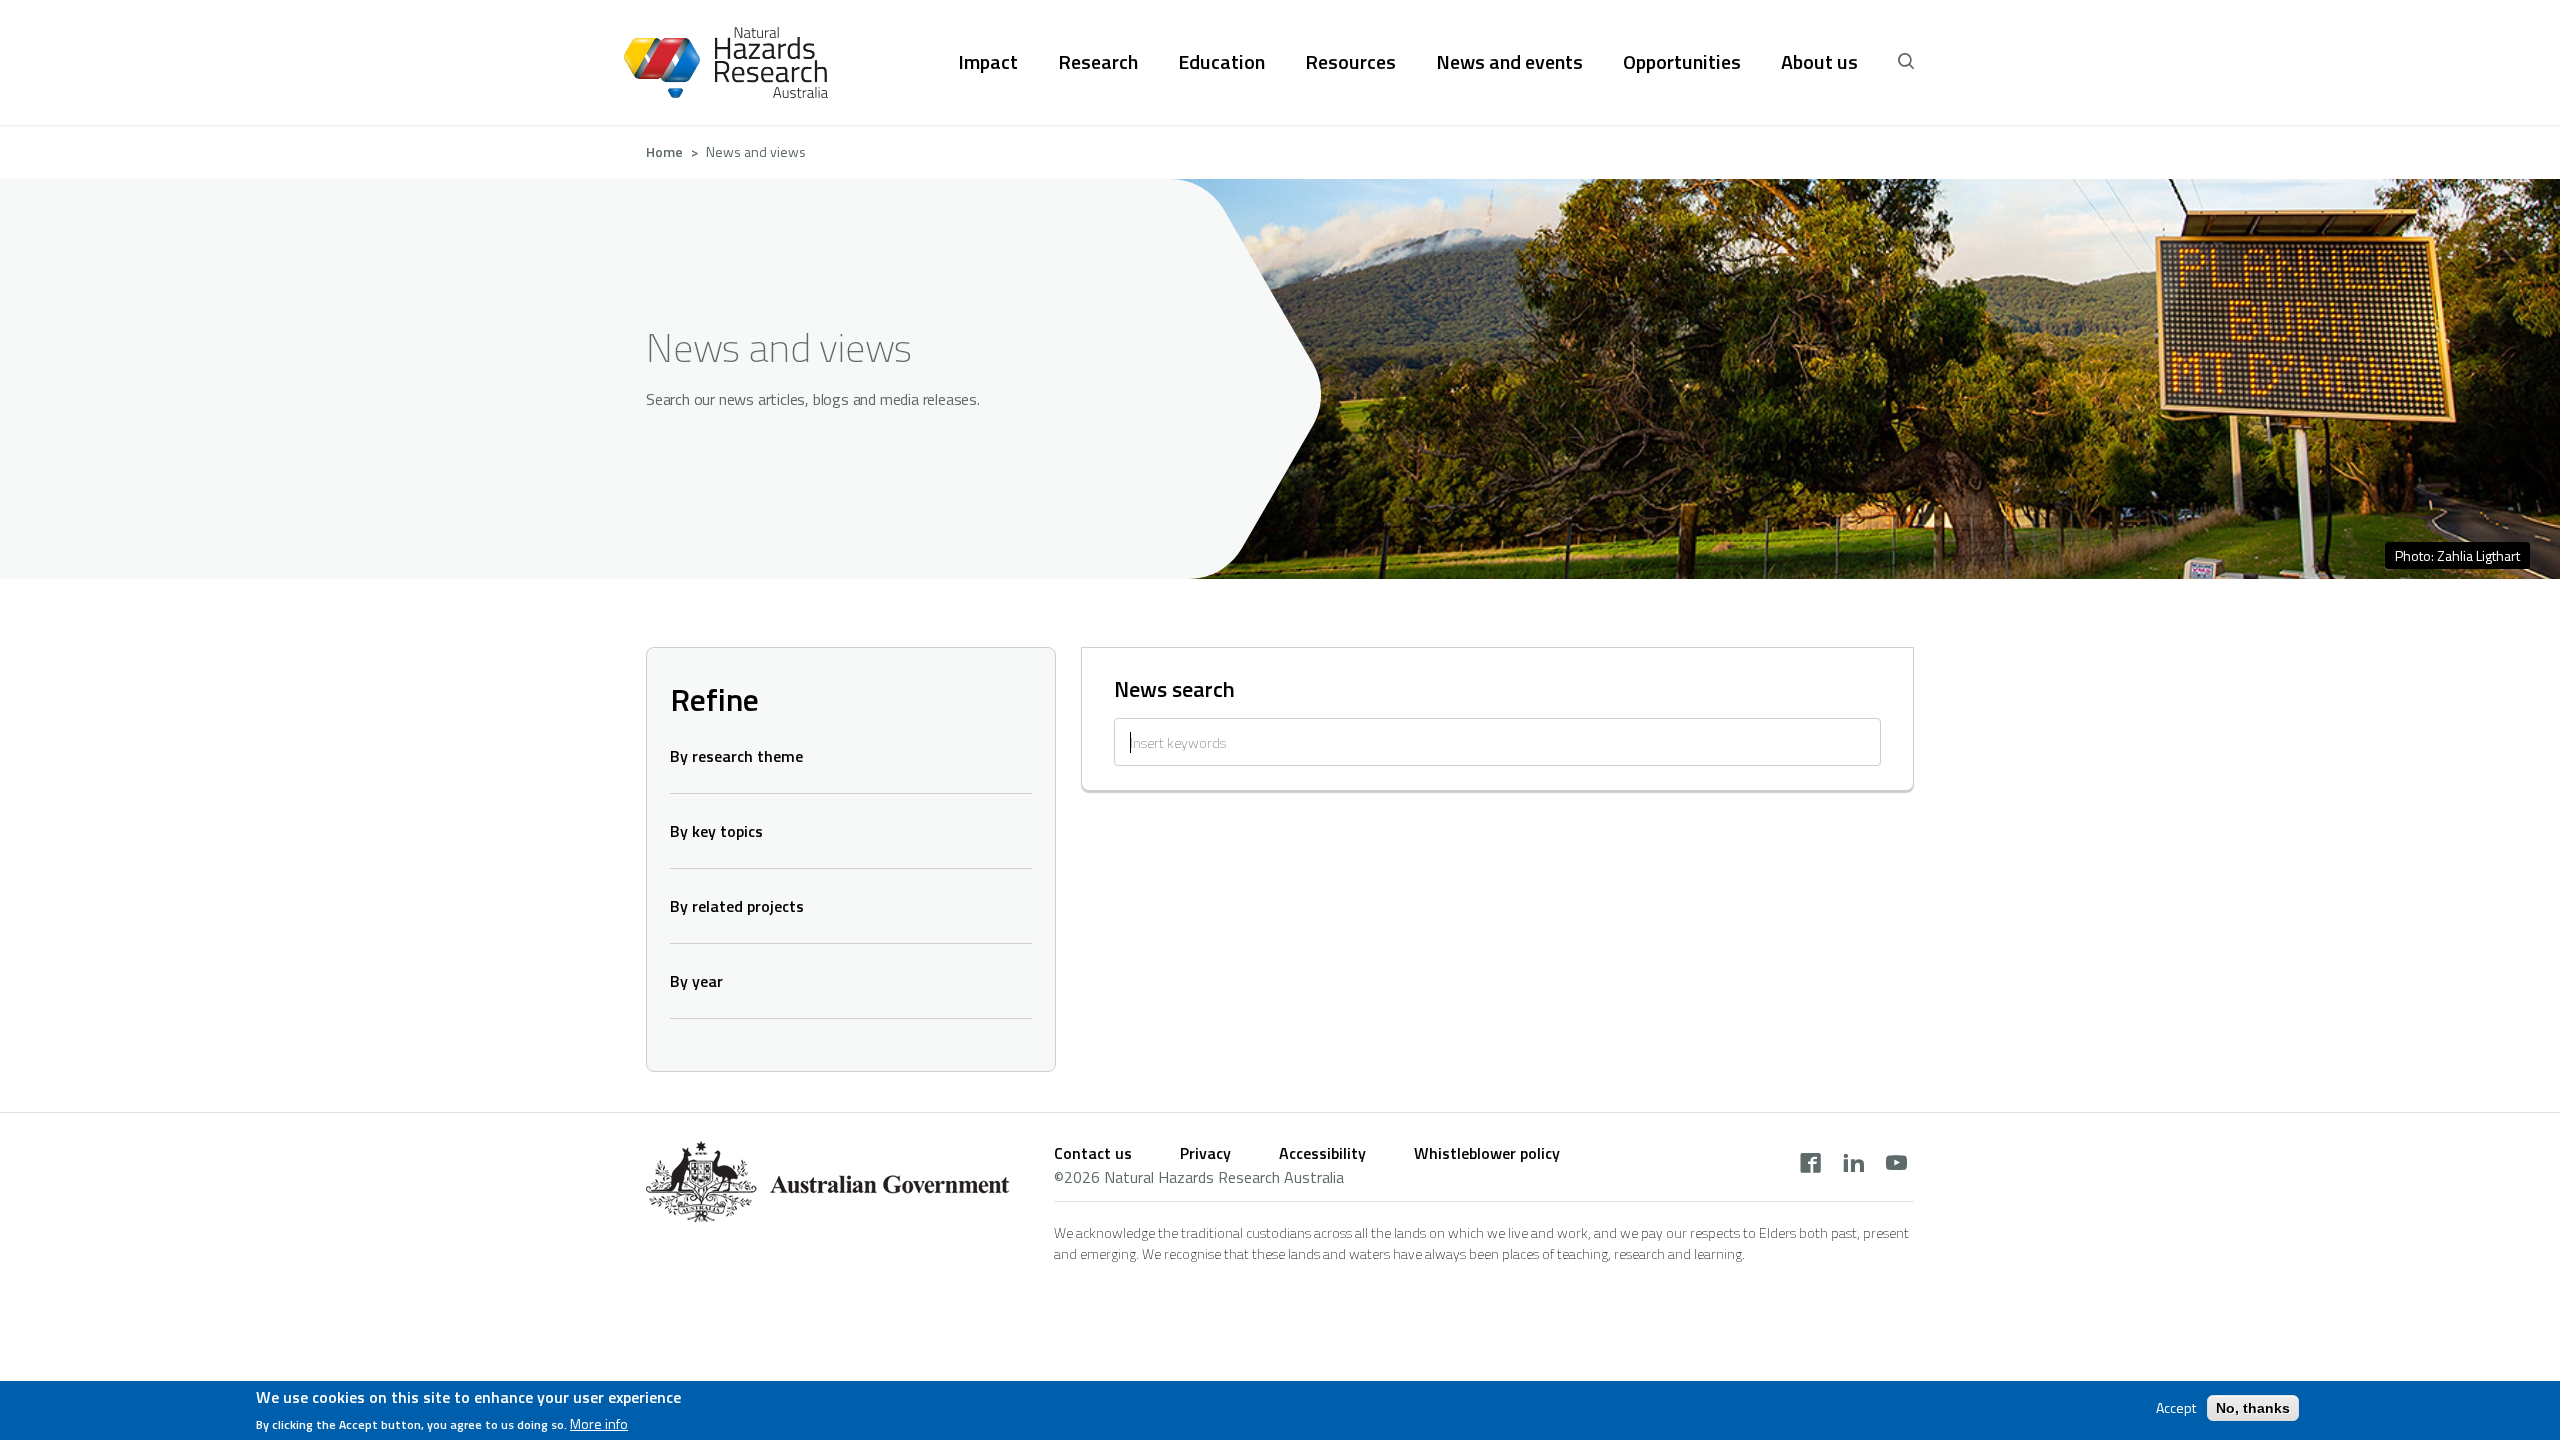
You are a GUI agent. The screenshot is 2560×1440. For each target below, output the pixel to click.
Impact (988, 62)
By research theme (736, 756)
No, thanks (2253, 1408)
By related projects (737, 906)
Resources (1350, 62)
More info (599, 1424)
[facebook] (1810, 1165)
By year (696, 981)
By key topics (716, 831)
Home (664, 151)
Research (1098, 62)
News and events (1509, 62)
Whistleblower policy (1487, 1153)
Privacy (1205, 1153)
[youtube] (1896, 1165)
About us (1819, 62)
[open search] (1906, 62)
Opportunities (1682, 62)
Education (1221, 62)
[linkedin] (1853, 1165)
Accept (2176, 1408)
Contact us (1093, 1153)
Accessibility (1322, 1153)
